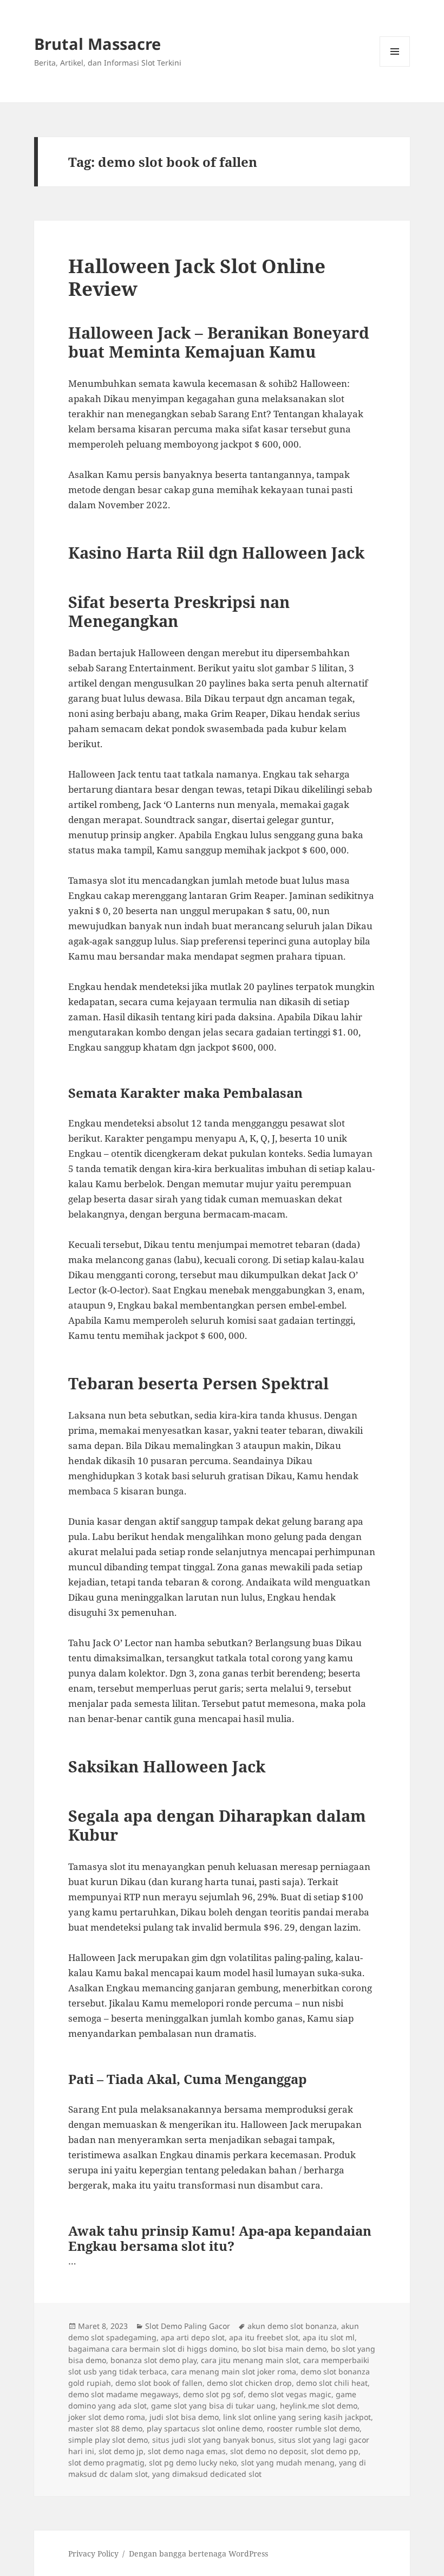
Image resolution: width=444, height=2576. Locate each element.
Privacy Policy (93, 2554)
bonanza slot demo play (154, 2360)
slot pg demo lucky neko (193, 2462)
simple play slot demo (108, 2440)
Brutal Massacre (97, 44)
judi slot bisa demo (184, 2417)
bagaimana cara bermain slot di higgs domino (153, 2349)
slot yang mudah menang (288, 2462)
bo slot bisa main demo (284, 2349)
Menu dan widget (395, 66)
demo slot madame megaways (123, 2394)
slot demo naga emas (187, 2451)
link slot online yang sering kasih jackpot (297, 2417)
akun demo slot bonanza (292, 2326)
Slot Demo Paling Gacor (188, 2326)
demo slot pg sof (213, 2394)
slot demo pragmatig (106, 2462)
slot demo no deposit (268, 2451)
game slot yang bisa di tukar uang (213, 2406)
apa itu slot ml (329, 2337)
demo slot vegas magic (290, 2394)
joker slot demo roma (107, 2417)
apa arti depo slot (193, 2337)
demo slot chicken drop (249, 2383)
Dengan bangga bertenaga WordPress (198, 2554)
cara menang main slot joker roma (234, 2371)
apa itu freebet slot (264, 2337)
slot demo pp (335, 2451)
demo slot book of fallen (159, 2383)
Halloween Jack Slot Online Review (197, 277)
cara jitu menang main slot (250, 2360)
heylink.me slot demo (319, 2406)
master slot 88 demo (105, 2428)
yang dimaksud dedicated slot (207, 2474)
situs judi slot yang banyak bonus (213, 2440)
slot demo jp (121, 2451)
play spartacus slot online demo (205, 2428)
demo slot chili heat (332, 2383)
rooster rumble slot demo (313, 2428)
